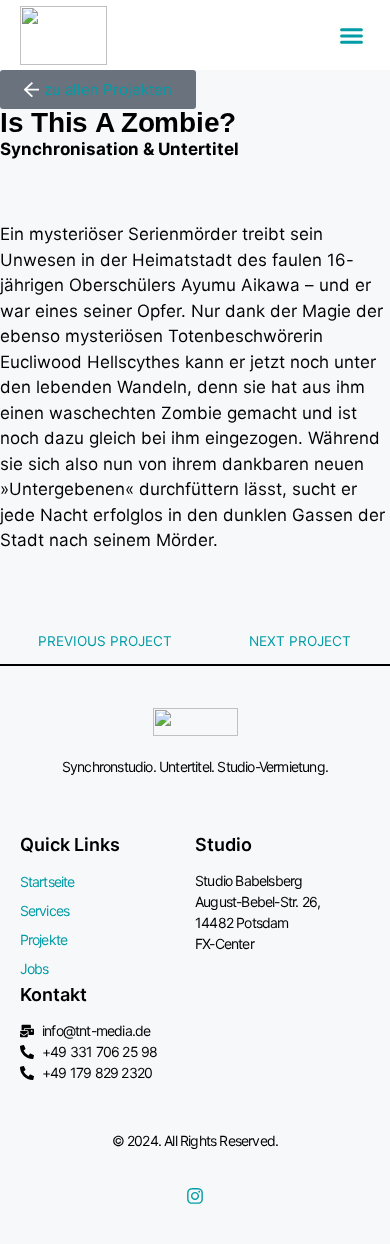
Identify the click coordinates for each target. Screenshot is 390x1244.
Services (45, 910)
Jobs (34, 968)
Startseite (47, 881)
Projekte (44, 939)
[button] (352, 35)
